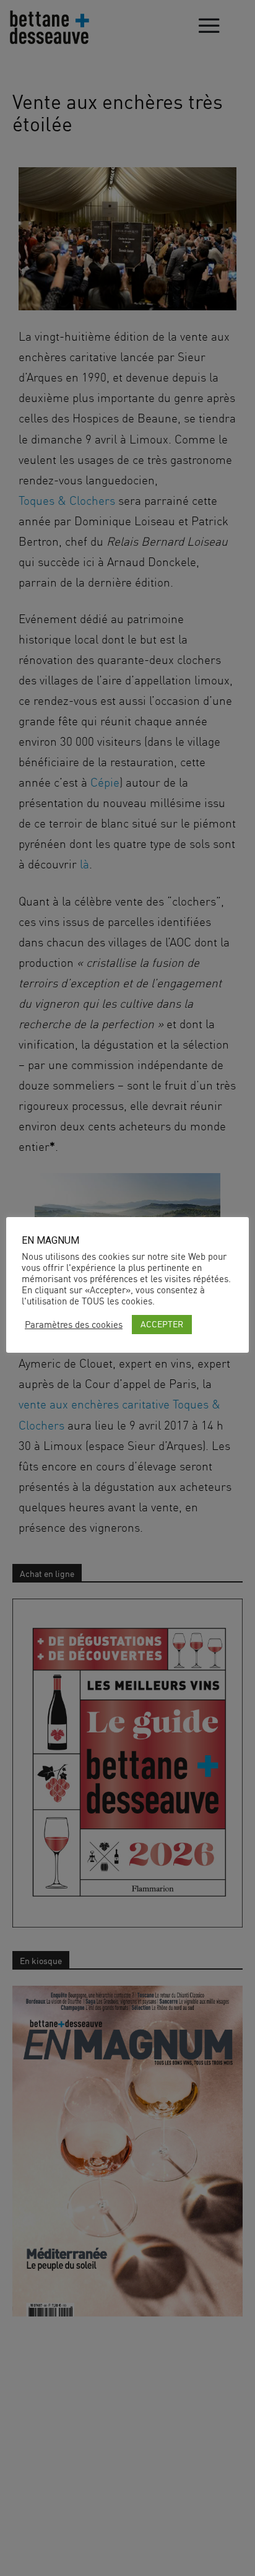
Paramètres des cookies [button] (74, 1325)
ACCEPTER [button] (162, 1324)
